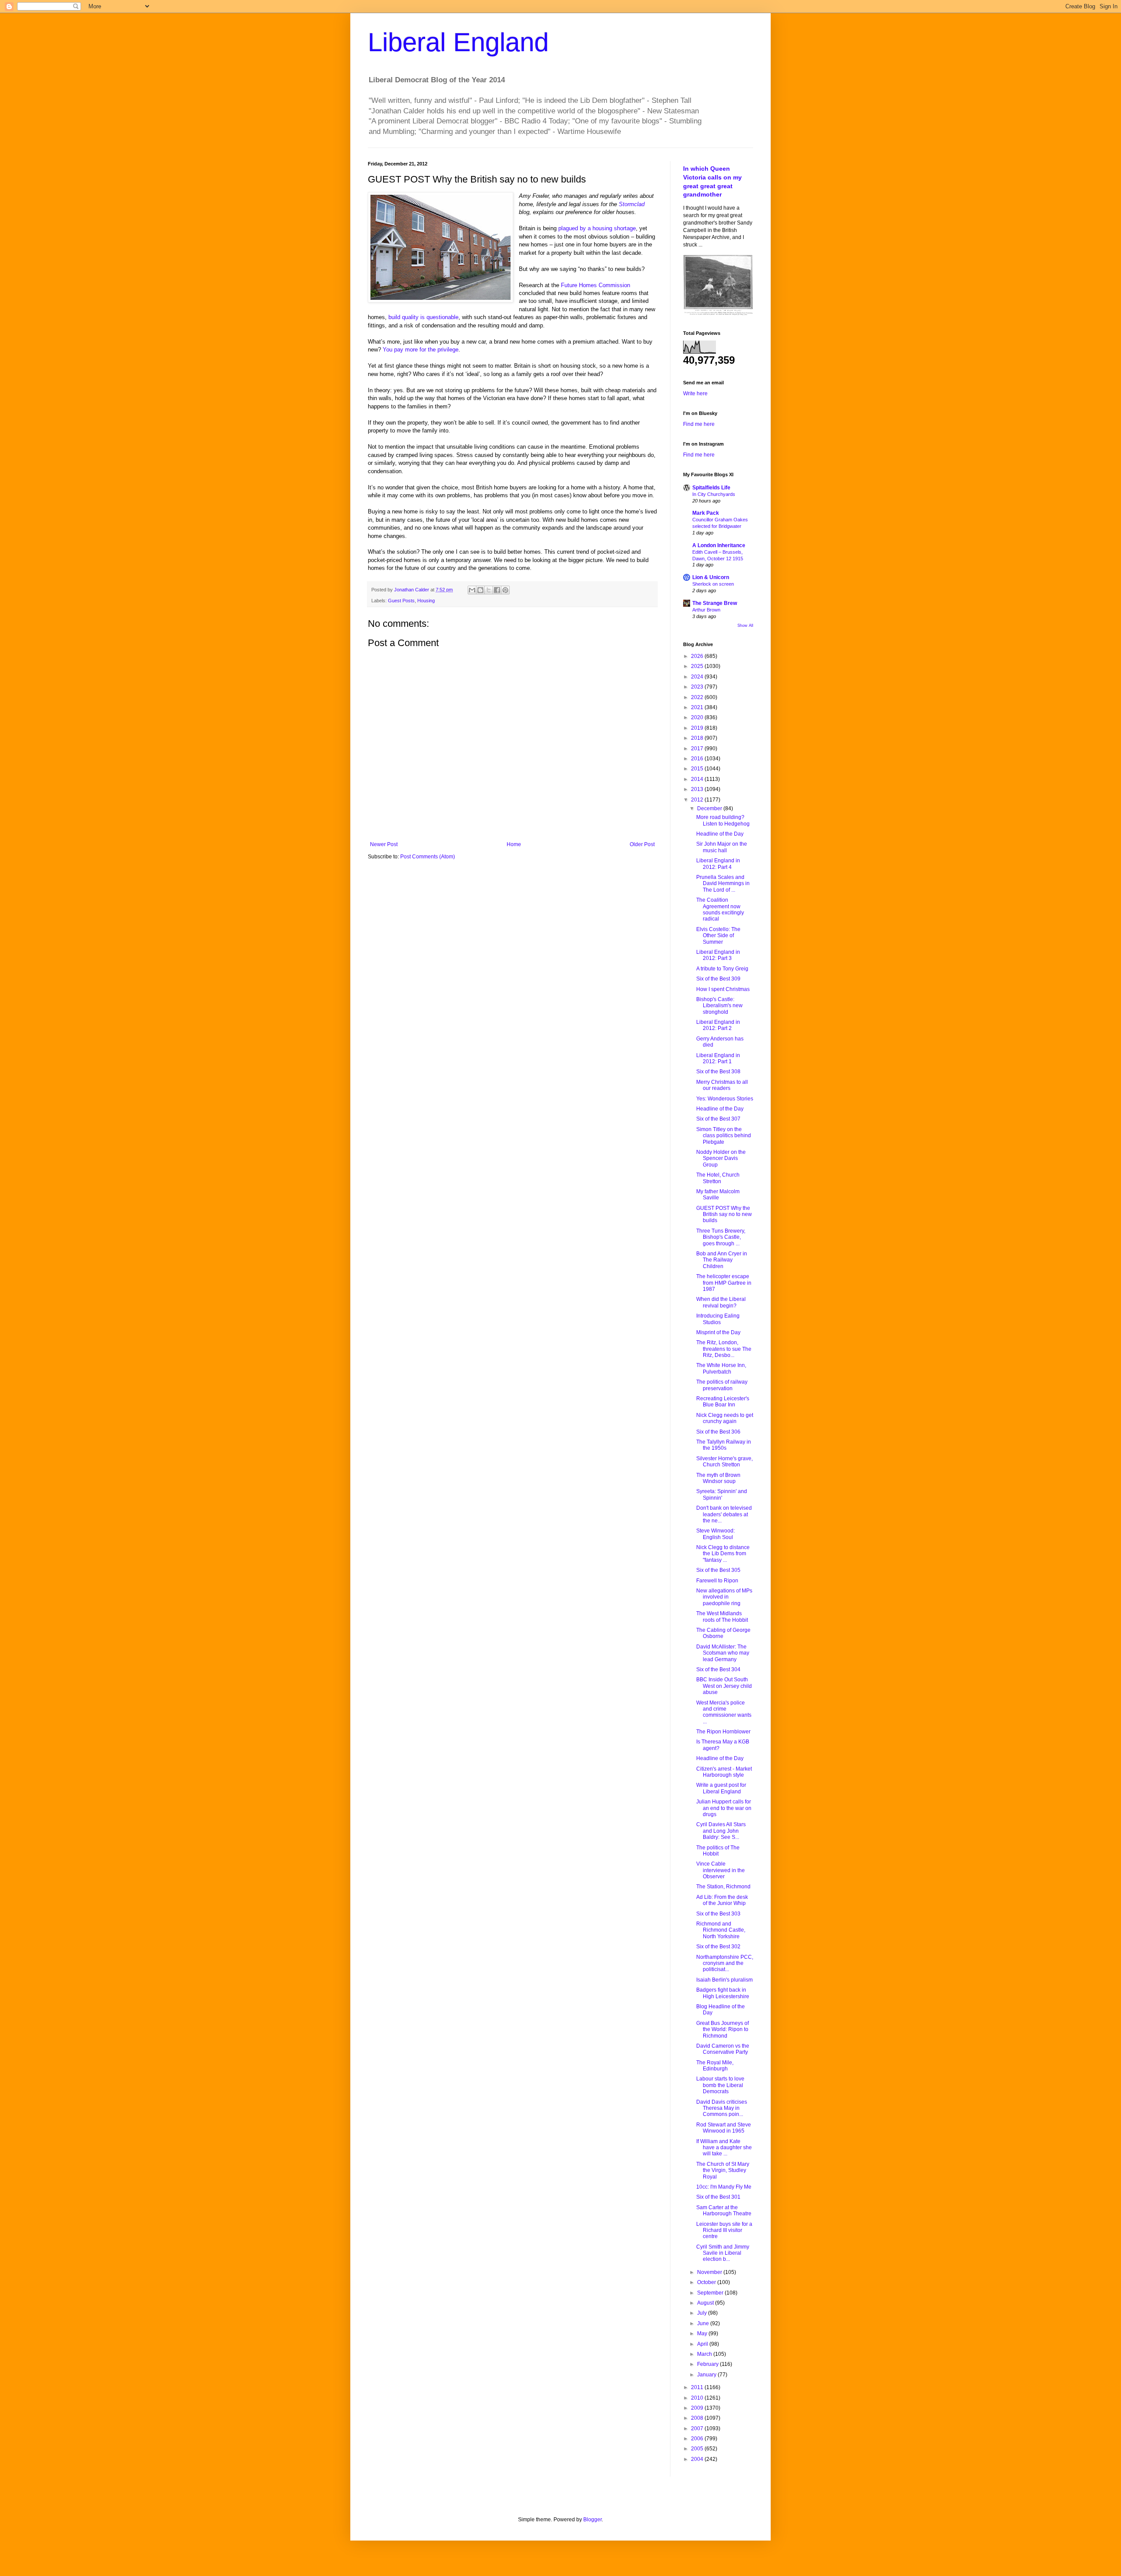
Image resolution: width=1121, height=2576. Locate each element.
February (709, 2364)
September (711, 2293)
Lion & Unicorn (711, 577)
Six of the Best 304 (718, 1669)
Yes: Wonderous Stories (725, 1099)
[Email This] (472, 590)
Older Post (642, 844)
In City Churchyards (714, 494)
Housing (426, 601)
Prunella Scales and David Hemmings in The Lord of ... (723, 884)
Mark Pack (706, 513)
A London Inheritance (719, 545)
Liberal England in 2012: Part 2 (718, 1025)
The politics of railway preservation (722, 1385)
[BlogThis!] (480, 590)
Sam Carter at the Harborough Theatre (724, 2211)
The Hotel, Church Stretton (718, 1178)
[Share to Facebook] (497, 590)
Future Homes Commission (596, 285)
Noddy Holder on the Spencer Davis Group (721, 1158)
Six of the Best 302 (718, 1947)
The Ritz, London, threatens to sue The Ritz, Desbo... (724, 1349)
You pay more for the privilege (421, 350)
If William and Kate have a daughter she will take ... (724, 2148)
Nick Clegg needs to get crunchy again (725, 1418)
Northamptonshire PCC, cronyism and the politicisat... (725, 1963)
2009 (698, 2408)
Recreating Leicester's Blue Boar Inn (723, 1402)
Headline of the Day (720, 834)
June (704, 2323)
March (705, 2354)
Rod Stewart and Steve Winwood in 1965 (724, 2128)
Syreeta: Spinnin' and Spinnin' (722, 1494)
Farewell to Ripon (717, 1581)
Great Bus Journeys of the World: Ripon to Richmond (723, 2030)
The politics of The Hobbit (718, 1851)
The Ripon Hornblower (723, 1732)
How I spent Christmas (723, 989)
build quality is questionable (423, 317)
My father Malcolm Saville (718, 1195)
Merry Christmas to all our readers (722, 1085)
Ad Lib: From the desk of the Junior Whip (722, 1900)
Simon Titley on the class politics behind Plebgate (724, 1136)
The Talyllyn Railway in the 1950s (724, 1445)
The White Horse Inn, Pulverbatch (721, 1368)
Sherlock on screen (713, 584)
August (706, 2303)
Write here (695, 394)
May (703, 2334)
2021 (698, 707)
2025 (698, 666)
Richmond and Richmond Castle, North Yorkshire (721, 1930)
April (703, 2344)
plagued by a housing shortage (597, 228)
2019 (698, 728)
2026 (698, 656)
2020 (698, 717)
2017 (698, 749)
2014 (698, 779)
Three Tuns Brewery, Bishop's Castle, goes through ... (721, 1237)
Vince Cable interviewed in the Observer (721, 1870)
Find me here (699, 424)
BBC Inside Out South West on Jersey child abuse (724, 1686)
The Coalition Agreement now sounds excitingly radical (720, 909)
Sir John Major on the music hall (722, 847)
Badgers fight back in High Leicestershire (723, 1993)
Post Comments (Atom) (428, 857)
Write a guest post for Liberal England (721, 1788)
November (710, 2272)
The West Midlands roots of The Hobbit (722, 1617)
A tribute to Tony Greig (722, 969)
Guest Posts (401, 601)
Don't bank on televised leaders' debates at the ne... (724, 1514)
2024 (698, 677)
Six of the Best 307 (718, 1119)
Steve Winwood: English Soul (716, 1534)
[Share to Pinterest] (505, 590)
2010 (698, 2398)
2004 (698, 2459)
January (707, 2375)
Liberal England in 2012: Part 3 (718, 955)
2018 (698, 738)
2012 (698, 800)
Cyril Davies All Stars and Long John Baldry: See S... (721, 1831)
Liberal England (458, 42)
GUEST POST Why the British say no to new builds (724, 1214)
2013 (698, 789)
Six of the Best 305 (718, 1570)
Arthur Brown (706, 610)
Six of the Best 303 (718, 1914)
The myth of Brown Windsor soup (718, 1478)
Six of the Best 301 (718, 2197)
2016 (698, 759)
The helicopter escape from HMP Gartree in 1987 (724, 1283)
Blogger (592, 2520)
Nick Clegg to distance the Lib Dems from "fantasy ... (723, 1554)
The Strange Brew (715, 603)
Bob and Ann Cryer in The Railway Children (722, 1260)
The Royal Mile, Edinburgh (715, 2066)
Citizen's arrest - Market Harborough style (724, 1772)
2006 (698, 2439)
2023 (698, 687)
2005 (698, 2449)
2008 (698, 2418)
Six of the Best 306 (718, 1432)
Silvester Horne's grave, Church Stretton (724, 1462)
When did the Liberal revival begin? (721, 1302)
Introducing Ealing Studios (718, 1319)
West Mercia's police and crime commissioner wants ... (724, 1712)
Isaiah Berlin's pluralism (724, 1980)
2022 (698, 697)
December (710, 808)
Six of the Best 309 (718, 979)
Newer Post (384, 844)
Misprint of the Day (718, 1332)
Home (514, 844)
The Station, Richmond (723, 1887)
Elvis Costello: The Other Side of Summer (718, 936)
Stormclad (632, 204)
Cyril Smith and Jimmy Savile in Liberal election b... (723, 2253)
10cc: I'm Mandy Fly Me (724, 2187)
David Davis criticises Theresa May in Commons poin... (722, 2108)
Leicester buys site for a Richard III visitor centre (724, 2230)
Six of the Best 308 (718, 1072)
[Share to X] (489, 590)
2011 (698, 2387)
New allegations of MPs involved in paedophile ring (724, 1597)
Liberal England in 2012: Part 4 (718, 864)
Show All (745, 626)
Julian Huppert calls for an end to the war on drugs (724, 1808)
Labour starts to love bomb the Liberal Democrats (720, 2085)
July (703, 2313)
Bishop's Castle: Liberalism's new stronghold (719, 1006)
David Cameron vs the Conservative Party (723, 2049)
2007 (698, 2428)
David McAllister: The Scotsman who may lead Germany (723, 1653)
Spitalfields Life (711, 488)
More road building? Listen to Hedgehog (723, 820)
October (707, 2282)
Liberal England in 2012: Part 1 (718, 1058)
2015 (698, 769)
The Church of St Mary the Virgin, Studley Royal (723, 2170)
